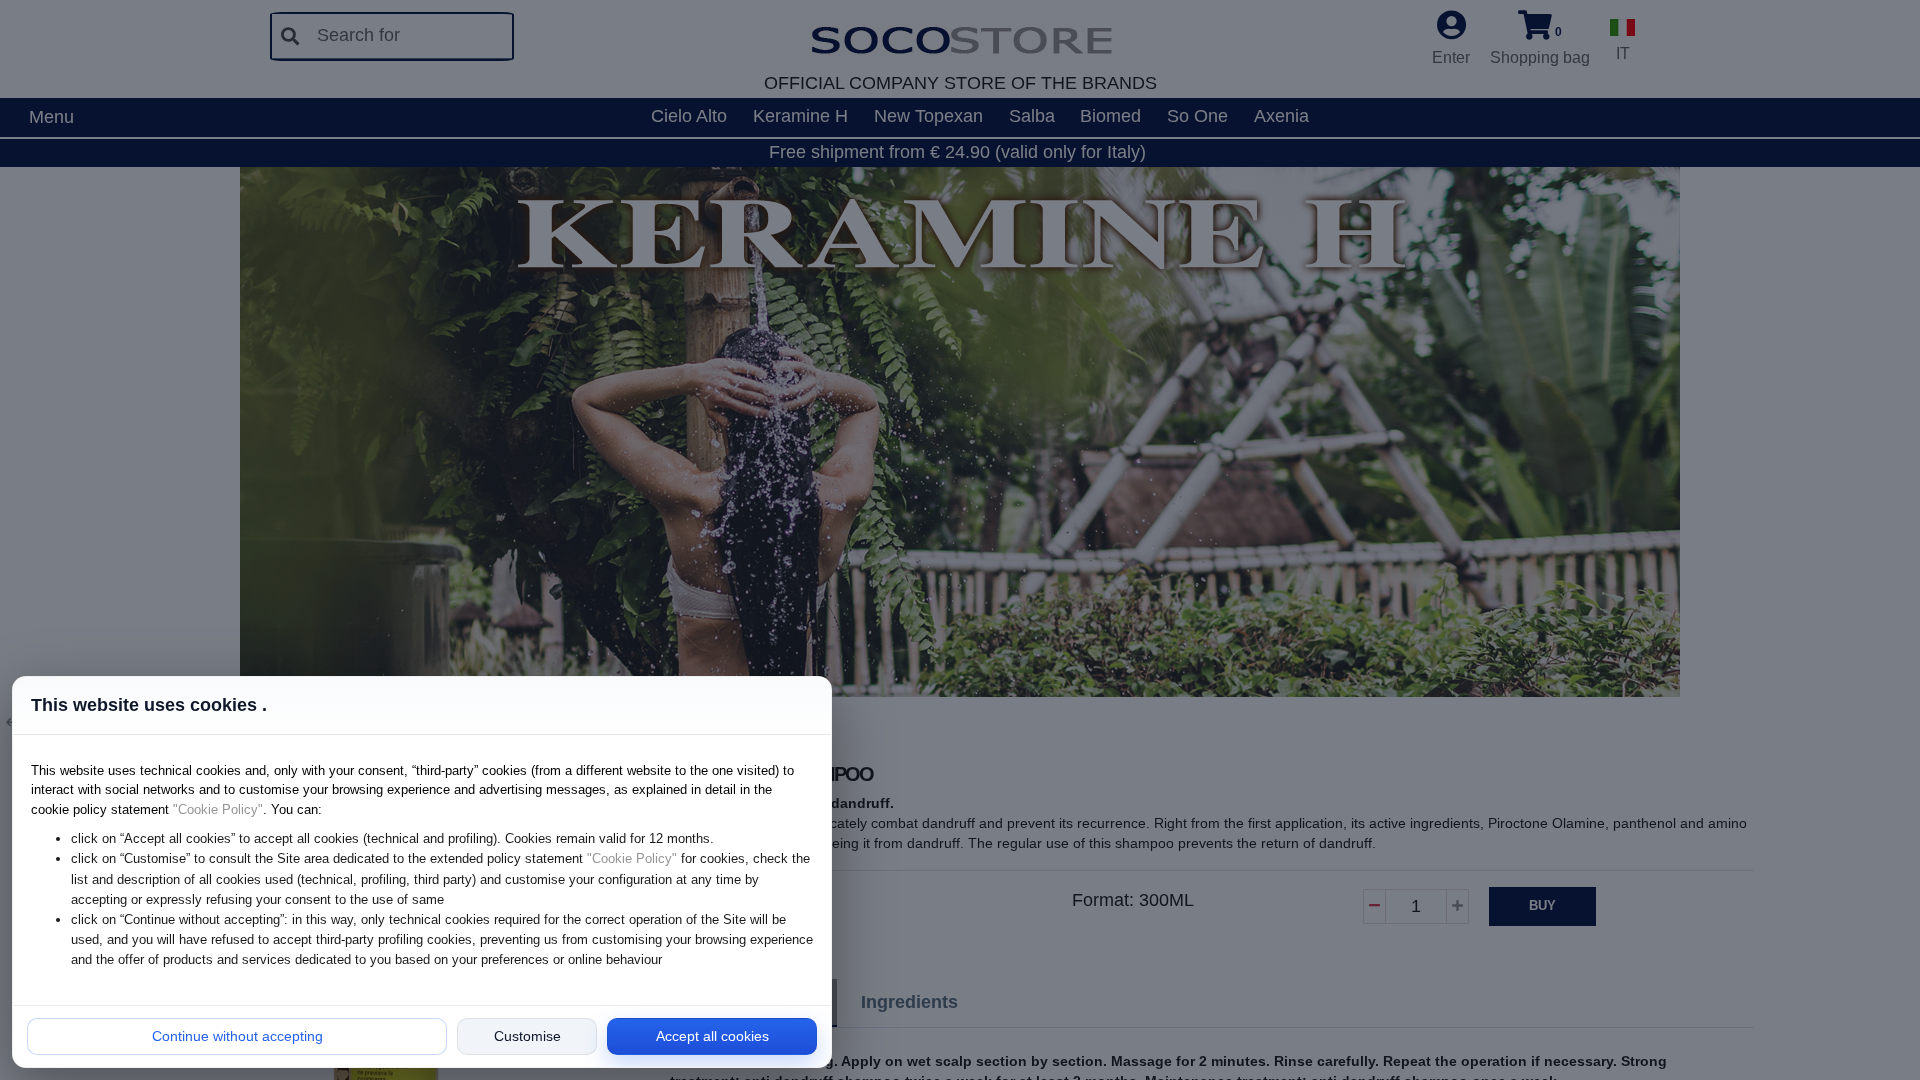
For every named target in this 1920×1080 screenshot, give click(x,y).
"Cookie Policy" (218, 809)
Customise (527, 1036)
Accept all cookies (712, 1036)
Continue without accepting (237, 1036)
